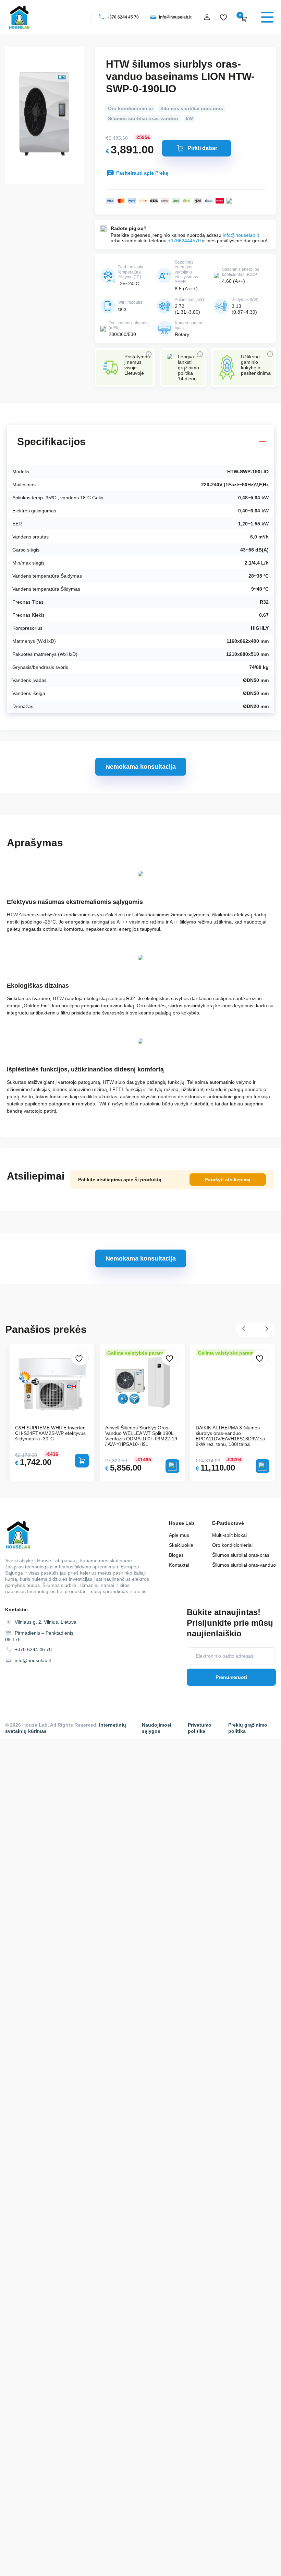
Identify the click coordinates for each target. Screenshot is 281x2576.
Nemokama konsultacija (141, 767)
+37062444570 (184, 241)
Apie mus (179, 1535)
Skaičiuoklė (181, 1545)
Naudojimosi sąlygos (157, 1728)
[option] (142, 1413)
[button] (246, 1329)
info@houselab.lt (175, 17)
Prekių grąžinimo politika (248, 1728)
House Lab (182, 1523)
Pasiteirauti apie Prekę (142, 173)
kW (189, 118)
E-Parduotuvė (228, 1523)
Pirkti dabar (202, 148)
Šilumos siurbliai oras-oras (192, 108)
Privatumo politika (200, 1728)
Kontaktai (179, 1565)
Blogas (176, 1555)
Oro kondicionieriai (130, 108)
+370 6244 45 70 (123, 17)
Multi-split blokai (229, 1535)
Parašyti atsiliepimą (228, 1180)
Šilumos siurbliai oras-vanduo (143, 118)
